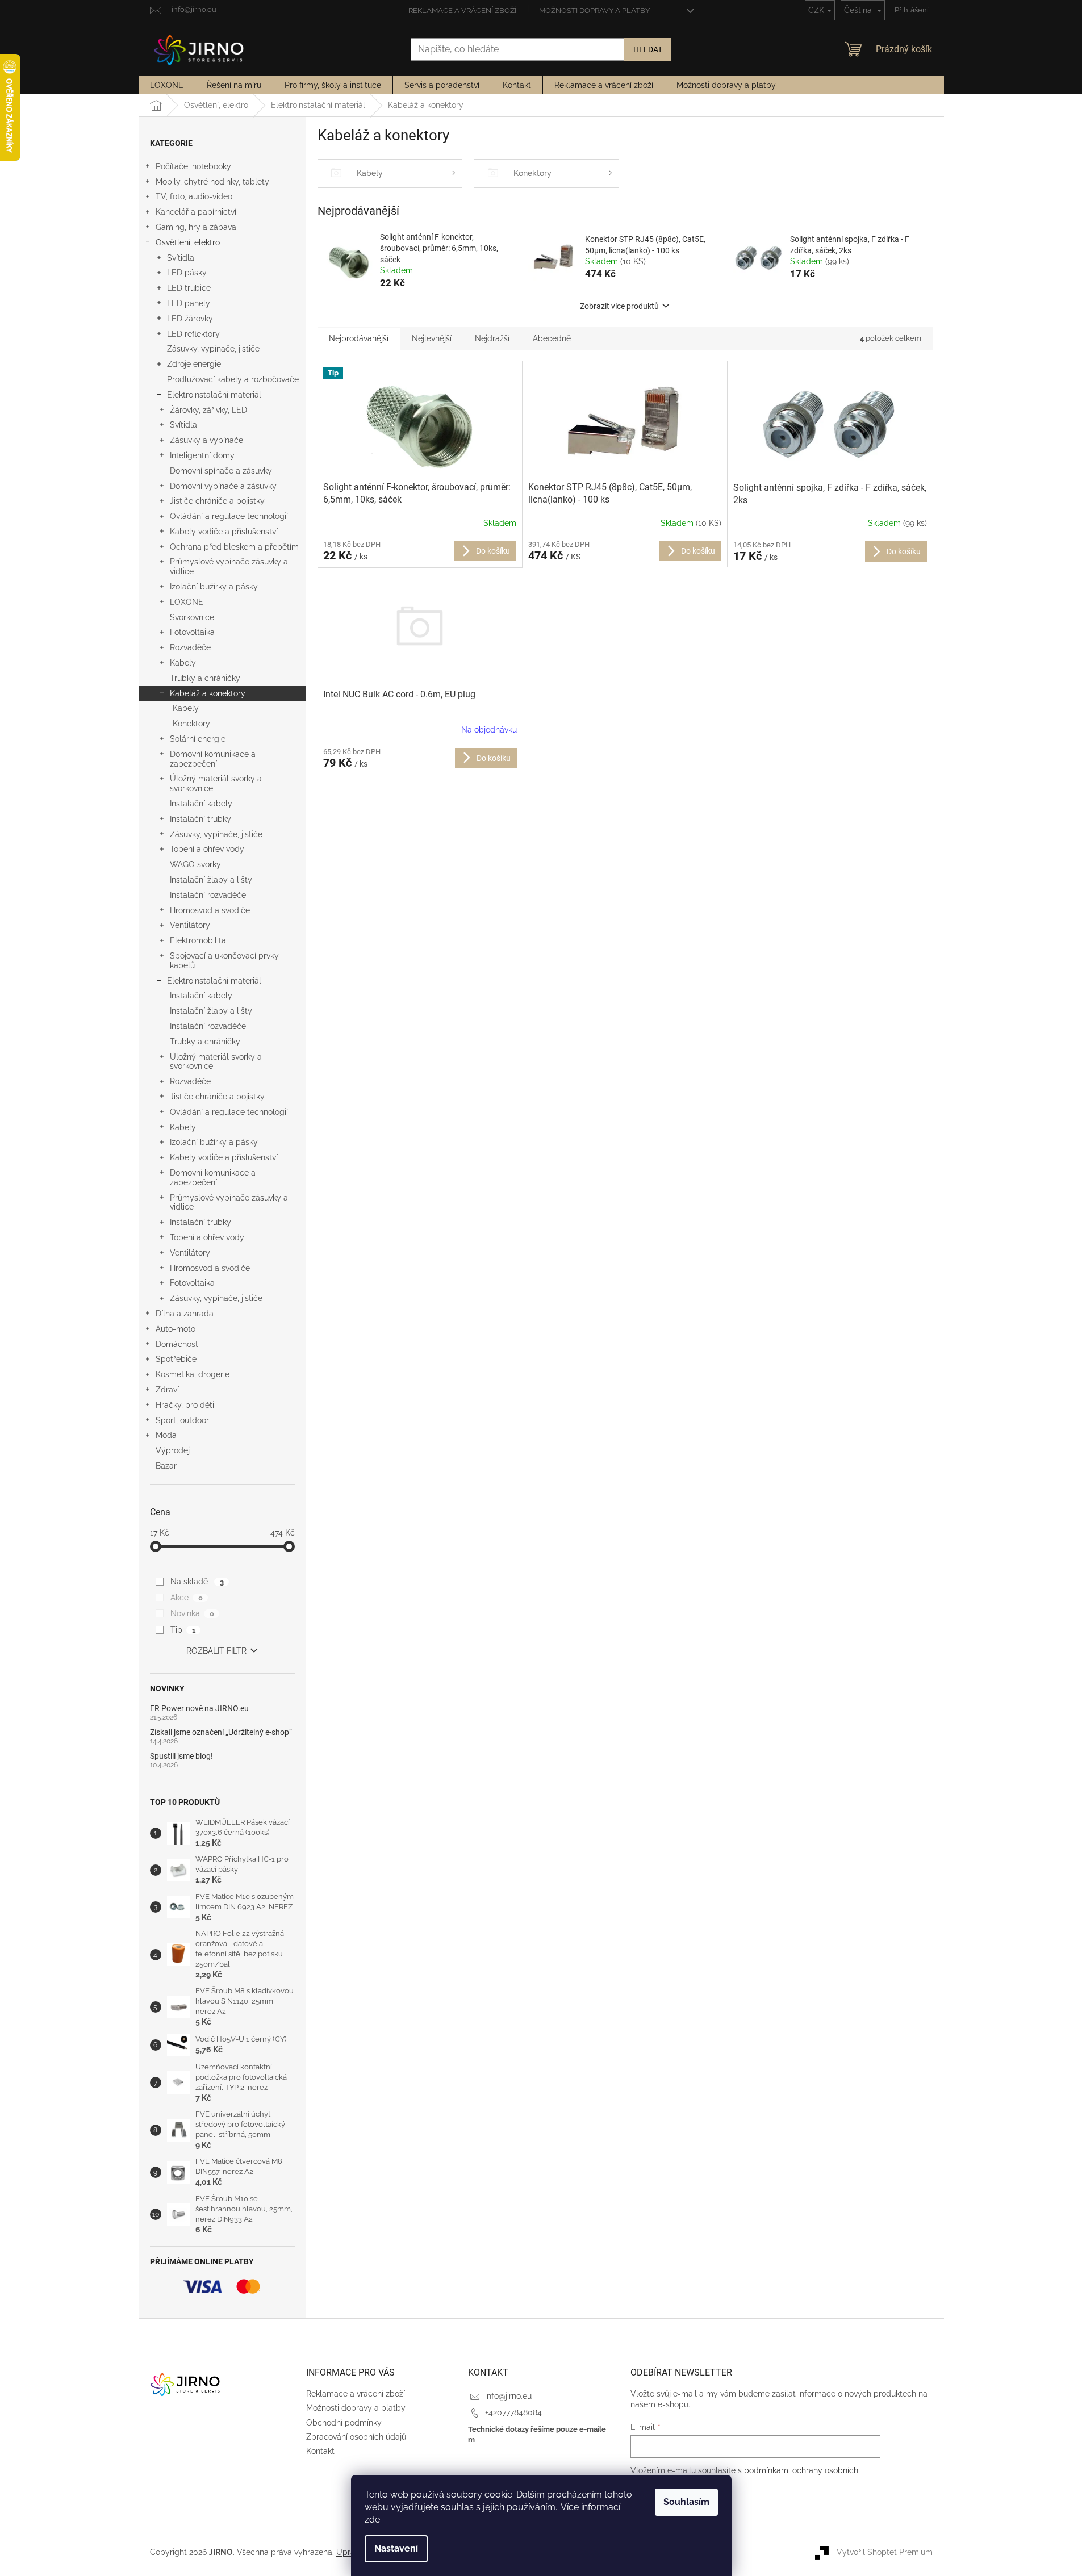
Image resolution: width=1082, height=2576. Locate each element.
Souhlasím (686, 2502)
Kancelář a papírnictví (196, 212)
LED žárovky (190, 319)
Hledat (648, 49)
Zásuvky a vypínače (206, 440)
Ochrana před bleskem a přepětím (234, 547)
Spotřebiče (176, 1359)
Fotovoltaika (192, 632)
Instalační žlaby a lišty (211, 880)
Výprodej (173, 1450)
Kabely (183, 663)
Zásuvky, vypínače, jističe (213, 349)
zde (372, 2519)
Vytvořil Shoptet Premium (885, 2552)
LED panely (189, 303)
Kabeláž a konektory (208, 693)
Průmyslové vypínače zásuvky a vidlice (229, 566)
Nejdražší (492, 338)
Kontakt (320, 2451)
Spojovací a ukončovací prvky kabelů (224, 961)
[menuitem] (167, 85)
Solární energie (198, 739)
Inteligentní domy (202, 455)
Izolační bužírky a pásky (214, 587)
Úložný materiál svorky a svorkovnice (216, 783)
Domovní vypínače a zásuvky (223, 486)
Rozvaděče (190, 647)
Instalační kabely (201, 804)
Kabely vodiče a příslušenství (224, 532)
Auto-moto (176, 1329)
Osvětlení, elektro (188, 242)
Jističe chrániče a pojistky (217, 501)
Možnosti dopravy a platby (594, 11)
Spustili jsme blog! (181, 1756)
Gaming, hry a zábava (196, 227)
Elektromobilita (198, 940)
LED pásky (187, 273)
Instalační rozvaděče (208, 895)
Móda (166, 1435)
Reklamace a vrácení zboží (462, 11)
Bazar (166, 1466)
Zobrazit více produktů (619, 306)
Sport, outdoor (182, 1420)
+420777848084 (513, 2412)
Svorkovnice (192, 617)
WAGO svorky (195, 864)
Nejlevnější (432, 338)
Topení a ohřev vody (207, 849)
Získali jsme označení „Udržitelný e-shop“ (221, 1732)
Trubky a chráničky (205, 678)
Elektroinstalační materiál (214, 395)
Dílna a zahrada (185, 1314)
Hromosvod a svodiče (210, 910)
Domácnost (177, 1344)
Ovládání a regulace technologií (229, 516)
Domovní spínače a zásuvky (221, 471)
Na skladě (197, 1582)
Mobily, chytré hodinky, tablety (212, 182)
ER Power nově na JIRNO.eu (199, 1709)
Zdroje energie (194, 364)
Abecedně (552, 338)
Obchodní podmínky (344, 2423)
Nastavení (396, 2548)
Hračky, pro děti (185, 1405)
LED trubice (189, 288)
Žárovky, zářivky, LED (208, 410)
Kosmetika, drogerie (193, 1374)
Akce (186, 1598)
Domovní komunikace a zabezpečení (213, 759)
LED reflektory (193, 334)
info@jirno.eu (508, 2396)
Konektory (191, 724)
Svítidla (181, 258)
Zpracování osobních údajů (356, 2437)
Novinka (192, 1613)
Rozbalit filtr (216, 1651)
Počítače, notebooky (193, 166)
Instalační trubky (200, 819)
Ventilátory (190, 925)
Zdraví (167, 1390)
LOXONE (187, 602)
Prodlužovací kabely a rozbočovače (233, 379)
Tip (183, 1630)
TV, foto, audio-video (194, 196)
